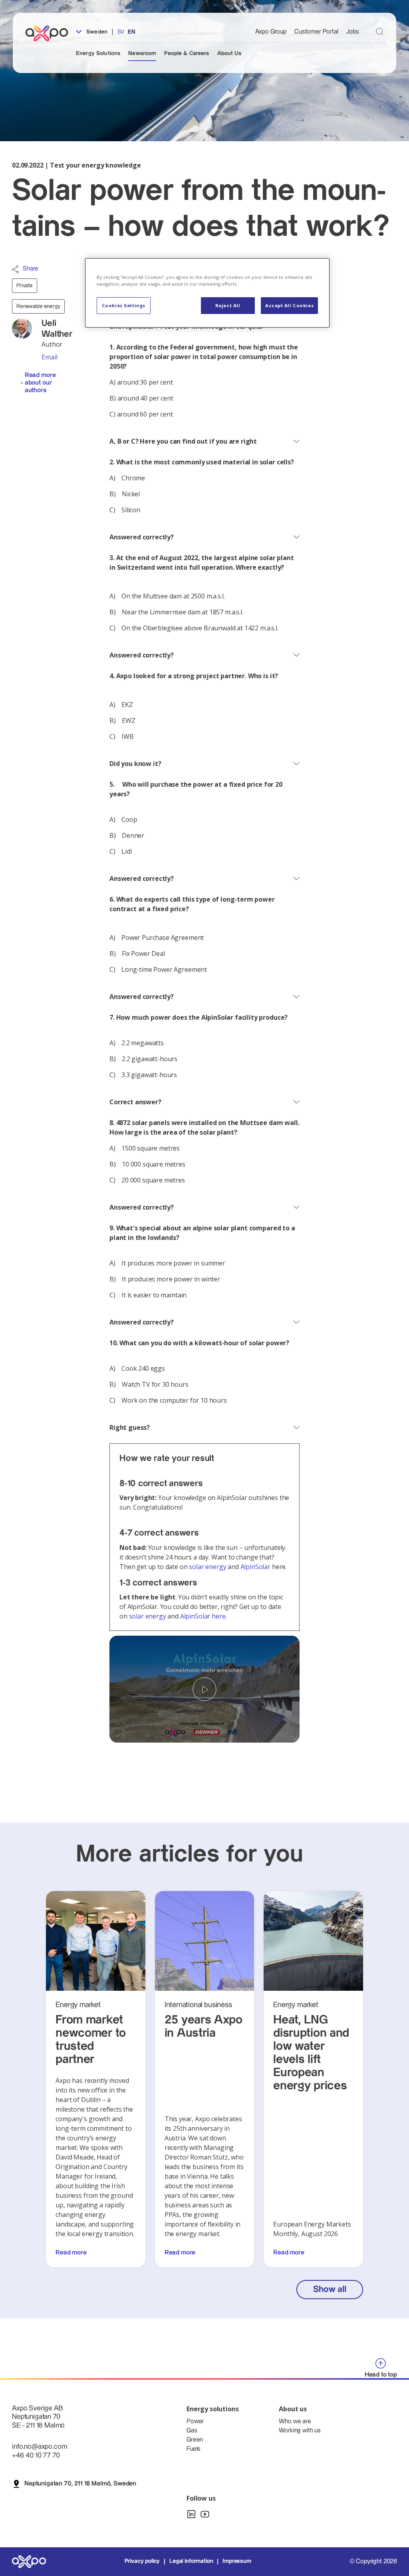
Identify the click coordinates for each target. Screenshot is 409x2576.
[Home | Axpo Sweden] (50, 33)
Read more (71, 2253)
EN (132, 32)
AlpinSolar (255, 1567)
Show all (330, 2289)
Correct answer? (135, 1102)
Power (195, 2421)
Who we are (295, 2421)
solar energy (207, 1567)
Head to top (381, 2375)
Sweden (96, 32)
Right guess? (130, 1427)
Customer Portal (316, 32)
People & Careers (187, 53)
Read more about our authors (40, 383)
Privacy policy (142, 2561)
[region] (207, 293)
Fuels (194, 2449)
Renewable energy (38, 306)
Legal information (191, 2561)
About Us (229, 53)
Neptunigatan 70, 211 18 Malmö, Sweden (80, 2484)
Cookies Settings (124, 305)
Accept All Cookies (289, 305)
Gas (192, 2431)
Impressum (237, 2561)
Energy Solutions (98, 53)
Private (25, 286)
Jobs (353, 32)
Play (204, 1689)
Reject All (228, 305)
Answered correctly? (142, 537)
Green (195, 2440)
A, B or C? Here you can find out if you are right (183, 441)
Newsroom (142, 53)
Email (49, 357)
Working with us (300, 2431)
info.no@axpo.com (39, 2447)
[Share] (15, 269)
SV (121, 32)
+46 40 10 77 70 (36, 2455)
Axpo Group (271, 32)
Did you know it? (135, 764)
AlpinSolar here (203, 1616)
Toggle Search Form (380, 31)
